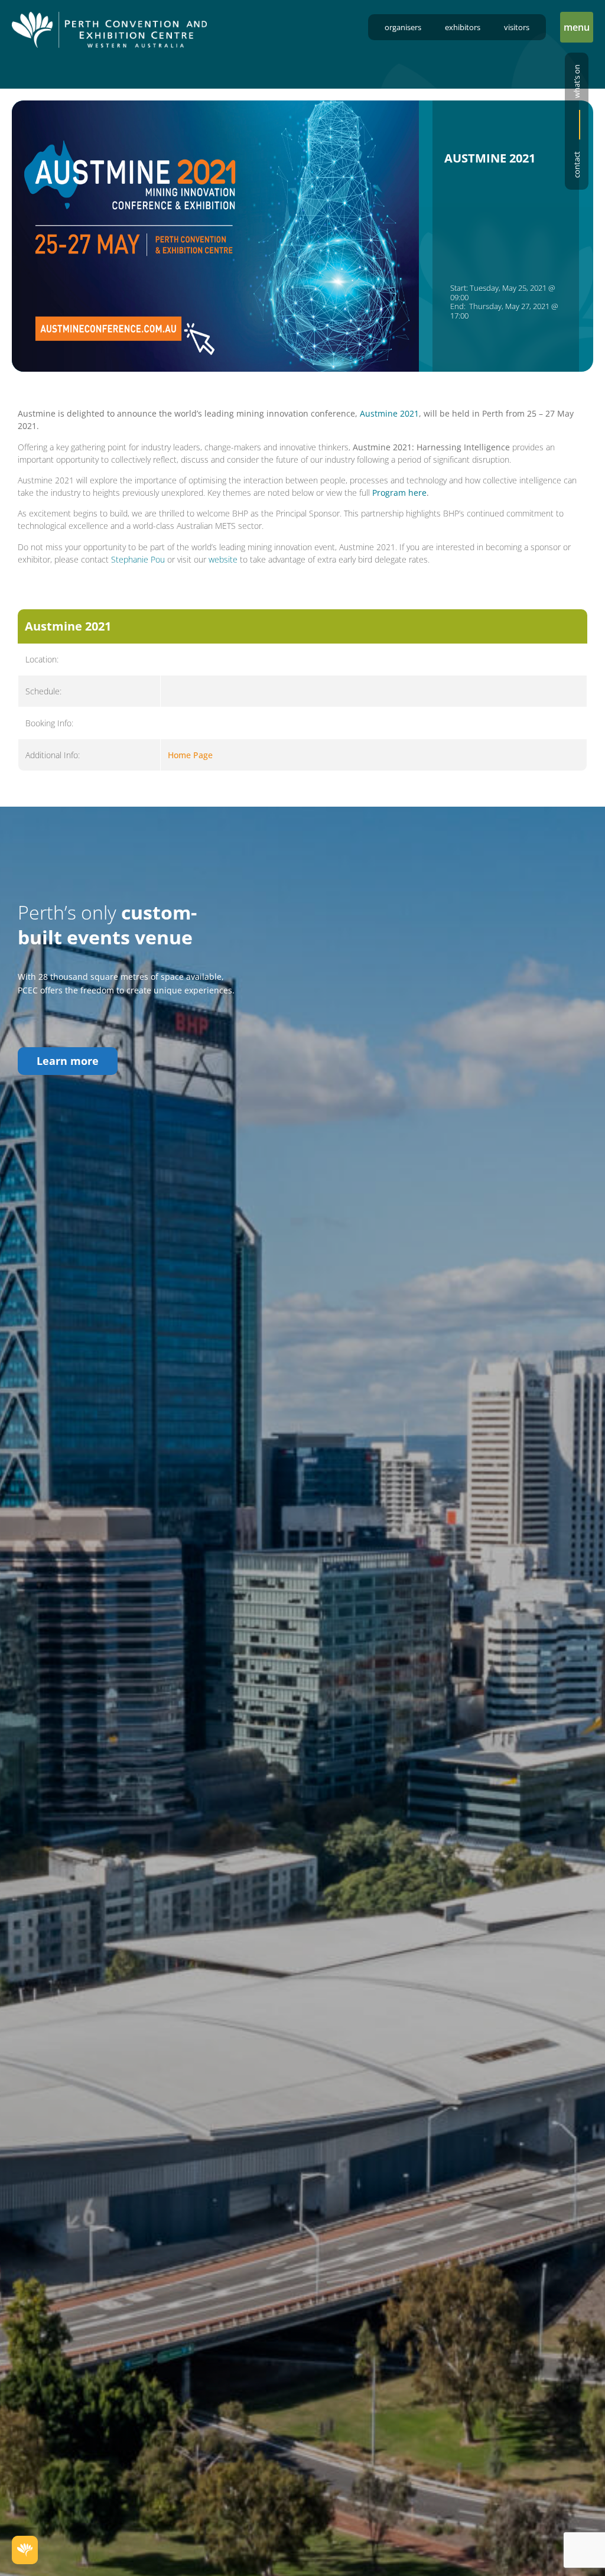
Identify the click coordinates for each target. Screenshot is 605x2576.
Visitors (517, 27)
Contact (577, 165)
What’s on (577, 81)
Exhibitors (463, 27)
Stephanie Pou (138, 559)
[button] (577, 27)
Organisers (403, 27)
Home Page (190, 755)
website (223, 559)
